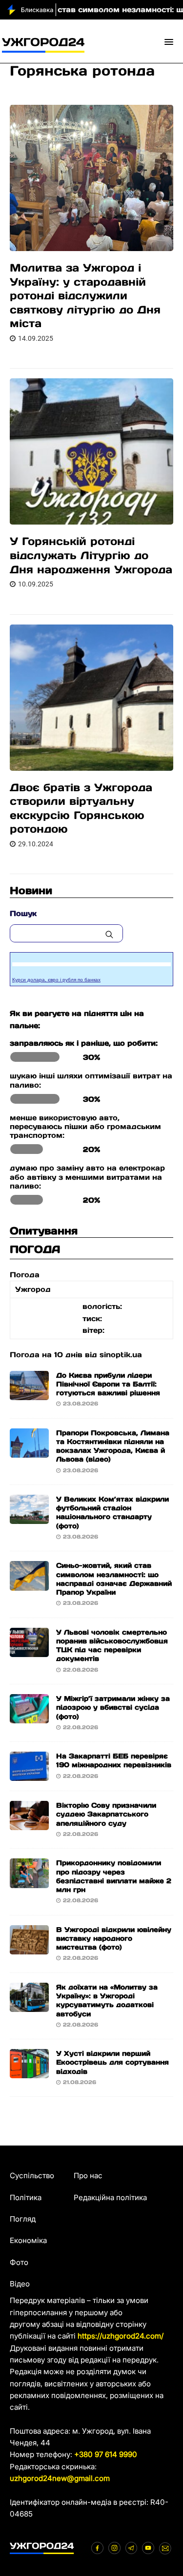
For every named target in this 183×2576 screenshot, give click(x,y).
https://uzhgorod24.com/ (121, 2336)
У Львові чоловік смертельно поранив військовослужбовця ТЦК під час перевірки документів (112, 1646)
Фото (19, 2262)
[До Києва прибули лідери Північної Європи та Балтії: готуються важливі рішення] (29, 1394)
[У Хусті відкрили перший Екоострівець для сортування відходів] (29, 2072)
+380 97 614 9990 (106, 2454)
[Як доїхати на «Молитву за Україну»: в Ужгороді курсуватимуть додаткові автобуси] (29, 2006)
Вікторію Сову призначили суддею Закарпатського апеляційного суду (106, 1814)
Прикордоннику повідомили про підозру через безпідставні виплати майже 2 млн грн (114, 1876)
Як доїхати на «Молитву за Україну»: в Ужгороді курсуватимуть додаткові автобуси (107, 2000)
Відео (20, 2284)
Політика (26, 2197)
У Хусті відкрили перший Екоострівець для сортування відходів (112, 2062)
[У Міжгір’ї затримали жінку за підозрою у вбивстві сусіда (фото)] (29, 1717)
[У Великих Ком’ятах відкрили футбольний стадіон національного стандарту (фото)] (29, 1518)
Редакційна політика (110, 2197)
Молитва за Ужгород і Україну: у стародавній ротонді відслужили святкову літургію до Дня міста (85, 295)
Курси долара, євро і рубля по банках (56, 980)
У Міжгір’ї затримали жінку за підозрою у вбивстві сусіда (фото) (113, 1707)
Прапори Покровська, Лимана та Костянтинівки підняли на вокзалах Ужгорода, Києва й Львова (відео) (113, 1446)
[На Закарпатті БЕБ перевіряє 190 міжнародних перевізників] (29, 1775)
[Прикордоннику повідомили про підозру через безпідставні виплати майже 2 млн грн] (29, 1882)
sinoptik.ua (121, 1355)
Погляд (23, 2219)
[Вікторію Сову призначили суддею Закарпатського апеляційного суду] (29, 1824)
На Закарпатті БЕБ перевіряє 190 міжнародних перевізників (114, 1760)
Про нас (88, 2176)
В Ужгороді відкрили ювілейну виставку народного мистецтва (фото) (114, 1938)
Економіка (28, 2240)
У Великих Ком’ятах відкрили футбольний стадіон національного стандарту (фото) (112, 1512)
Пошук (23, 913)
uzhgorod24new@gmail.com (60, 2478)
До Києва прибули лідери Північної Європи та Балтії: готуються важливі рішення (108, 1384)
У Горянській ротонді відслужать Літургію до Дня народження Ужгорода (91, 555)
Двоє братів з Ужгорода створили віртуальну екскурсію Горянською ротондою (81, 808)
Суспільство (32, 2176)
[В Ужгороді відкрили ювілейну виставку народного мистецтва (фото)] (29, 1948)
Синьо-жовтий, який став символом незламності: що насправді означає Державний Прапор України (114, 1579)
